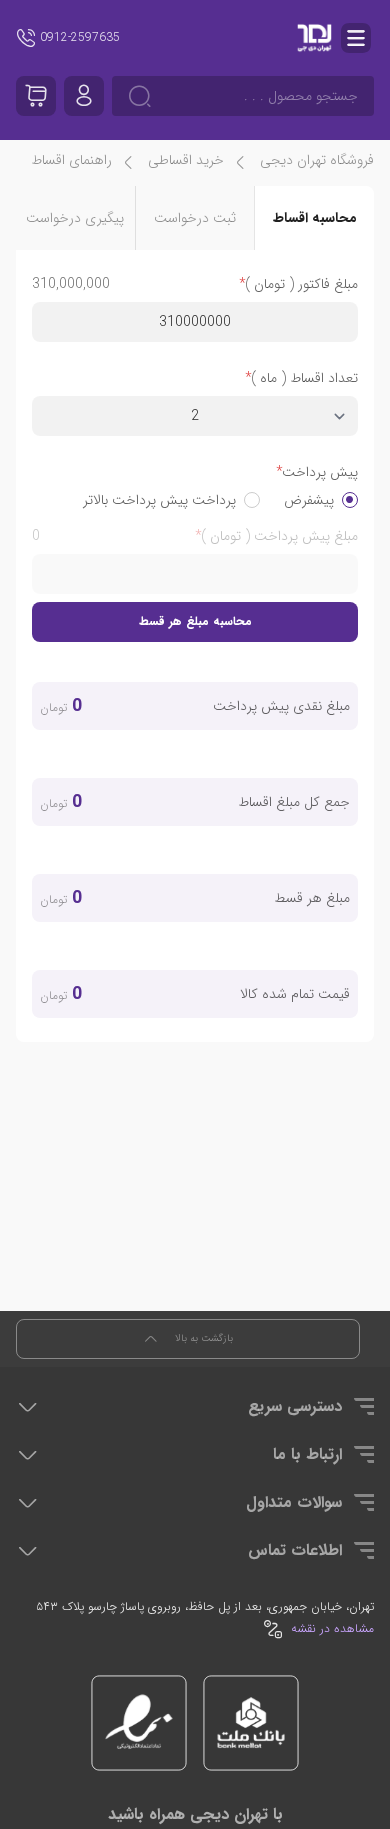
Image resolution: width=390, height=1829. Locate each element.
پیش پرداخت (320, 472)
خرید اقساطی (186, 160)
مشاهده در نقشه (332, 1629)
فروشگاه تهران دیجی (317, 160)
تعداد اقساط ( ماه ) (304, 378)
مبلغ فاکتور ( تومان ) (301, 284)
